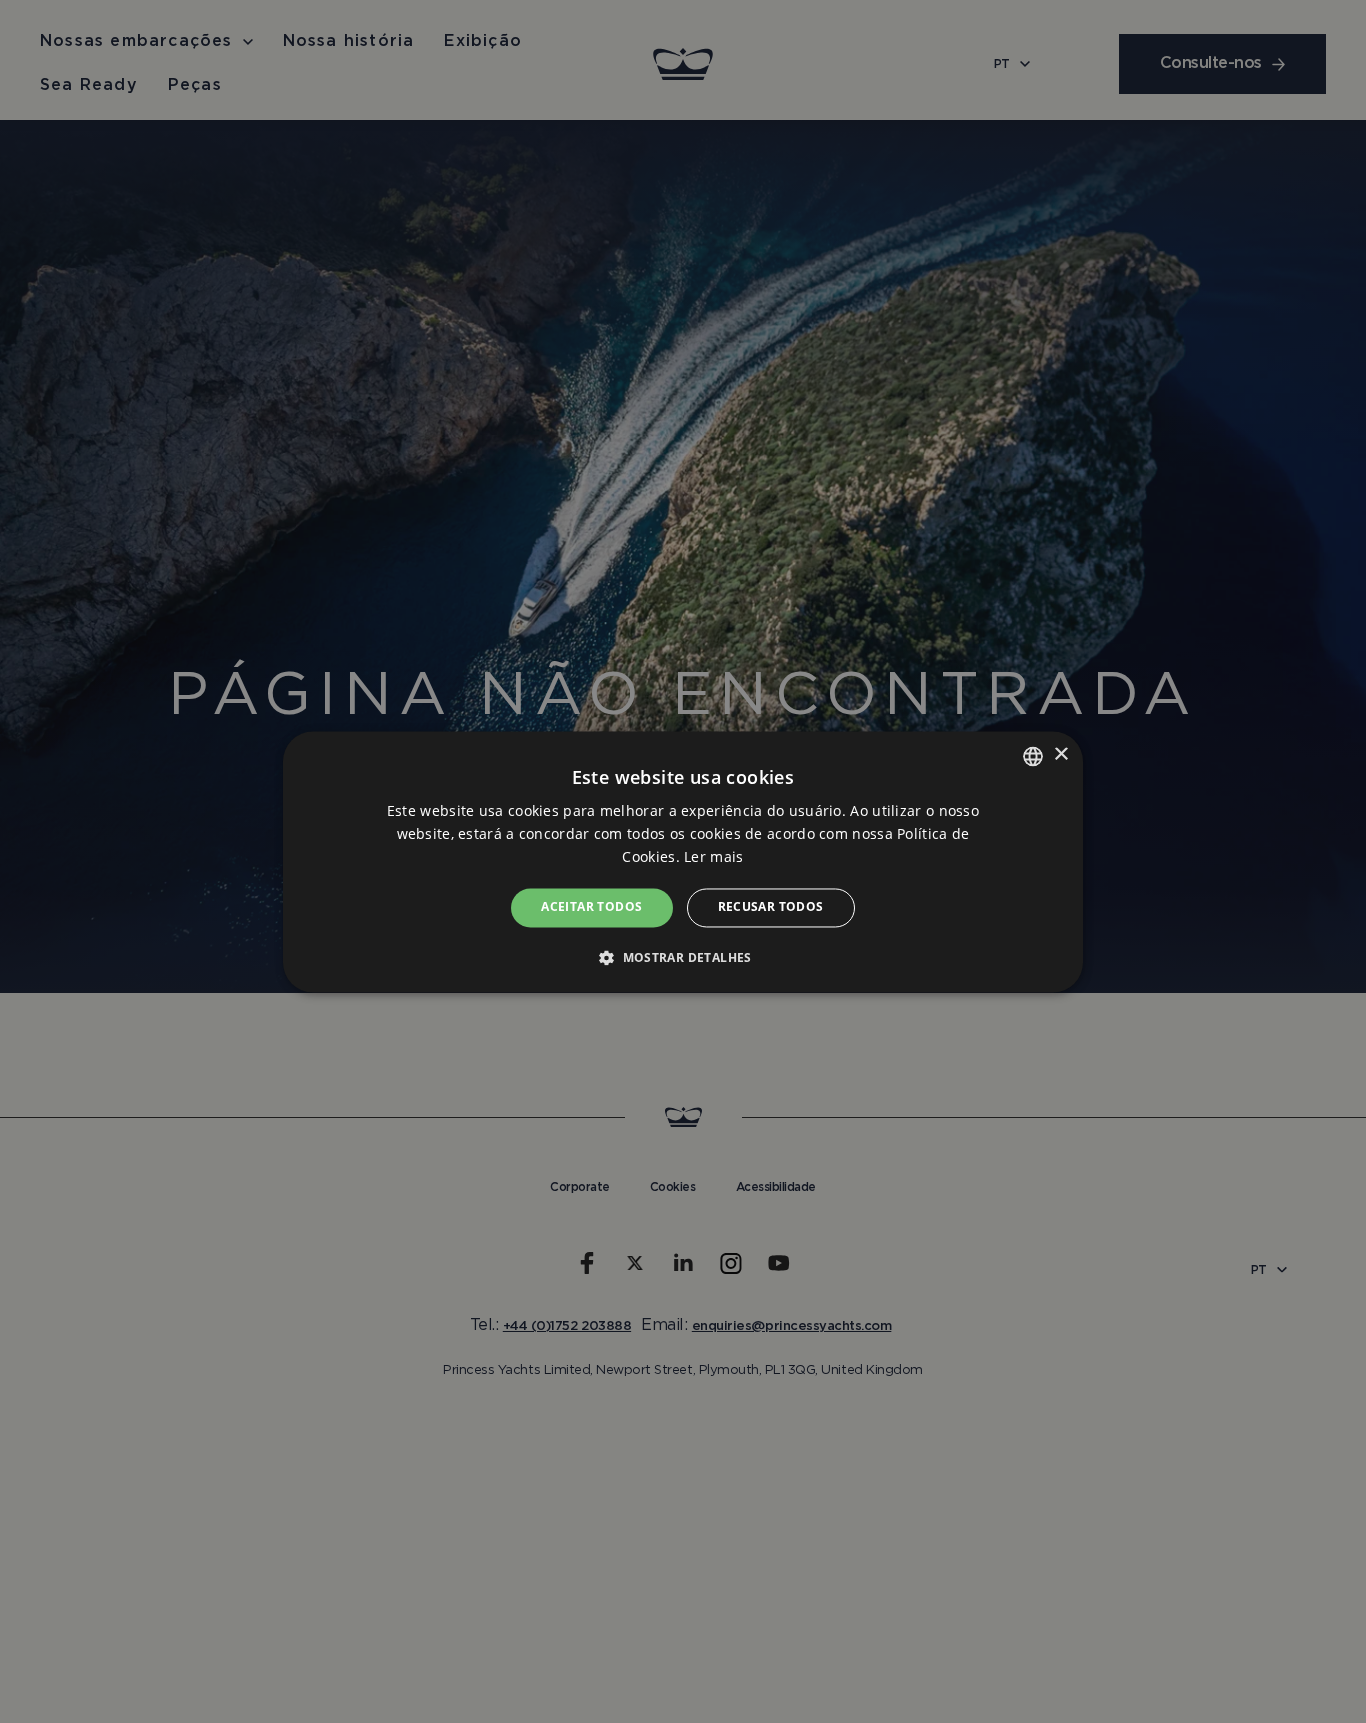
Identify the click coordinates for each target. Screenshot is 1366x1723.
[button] (683, 957)
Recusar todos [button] (771, 907)
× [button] (1060, 754)
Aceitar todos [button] (591, 907)
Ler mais (713, 857)
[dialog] (683, 861)
